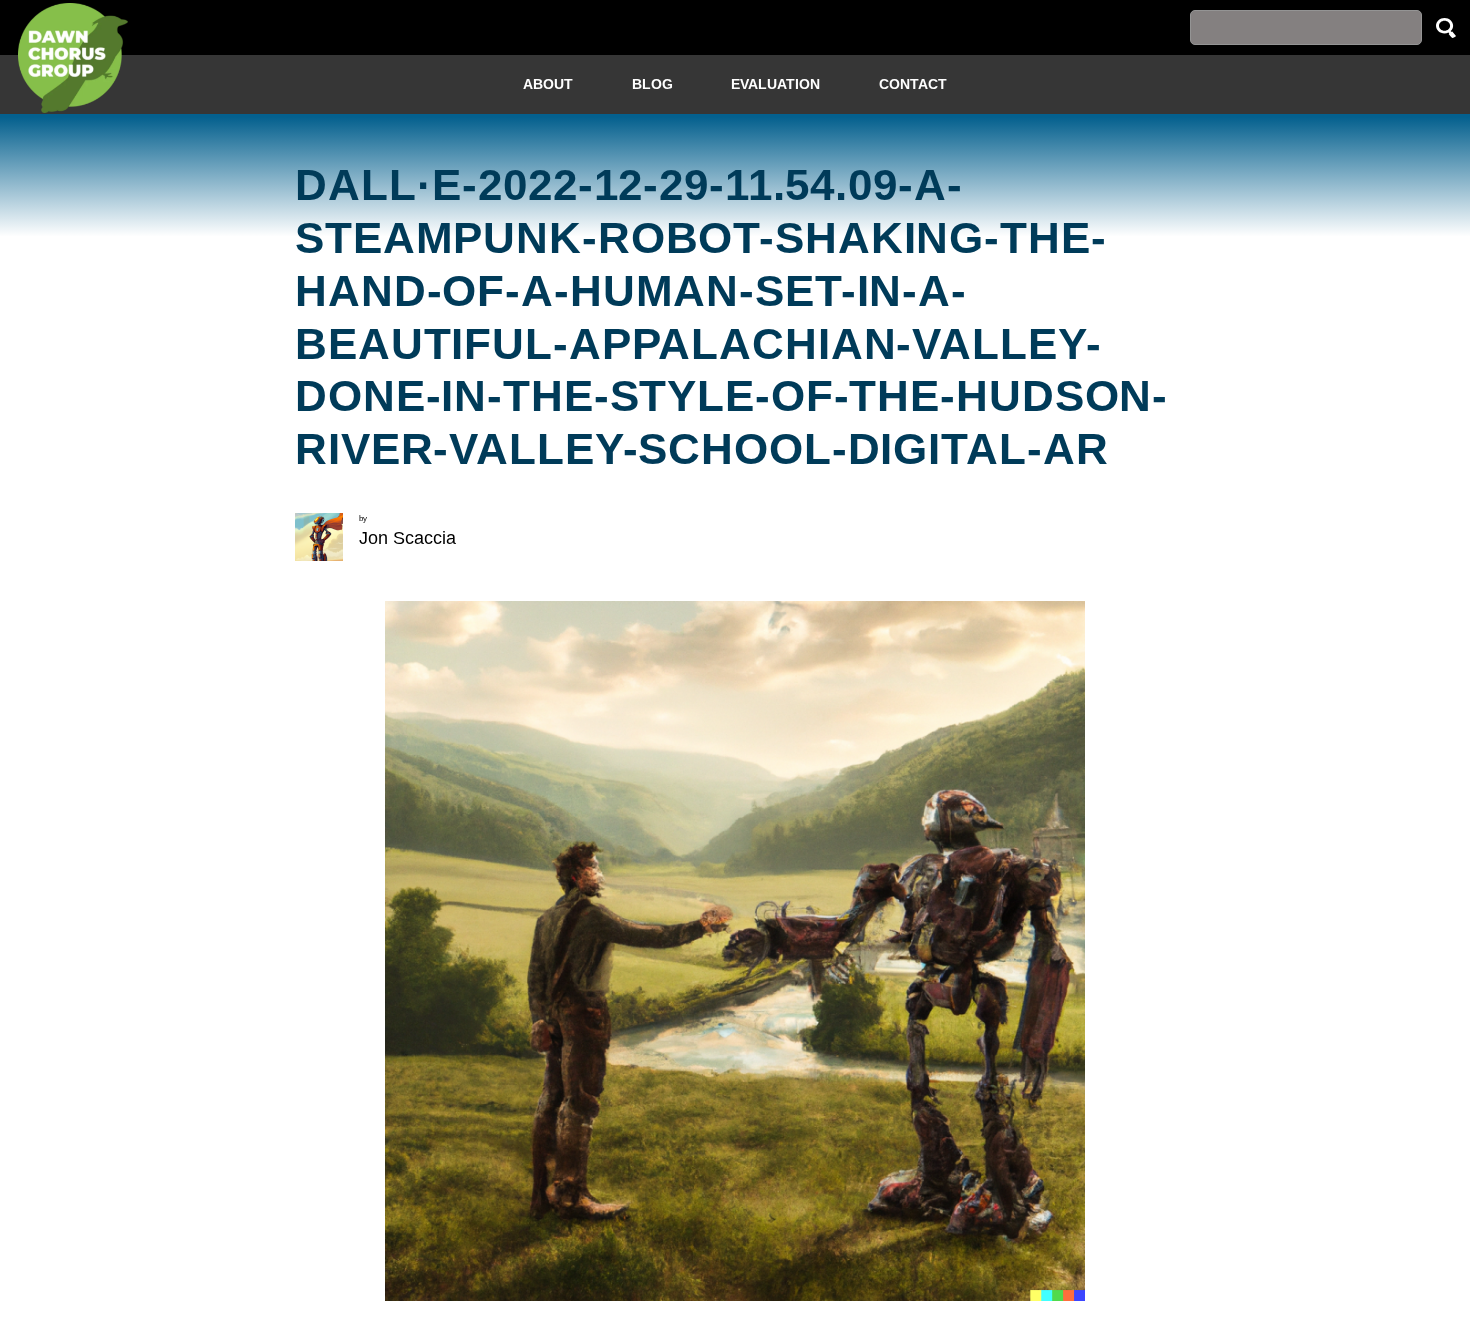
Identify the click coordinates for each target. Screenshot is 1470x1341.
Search (1446, 27)
